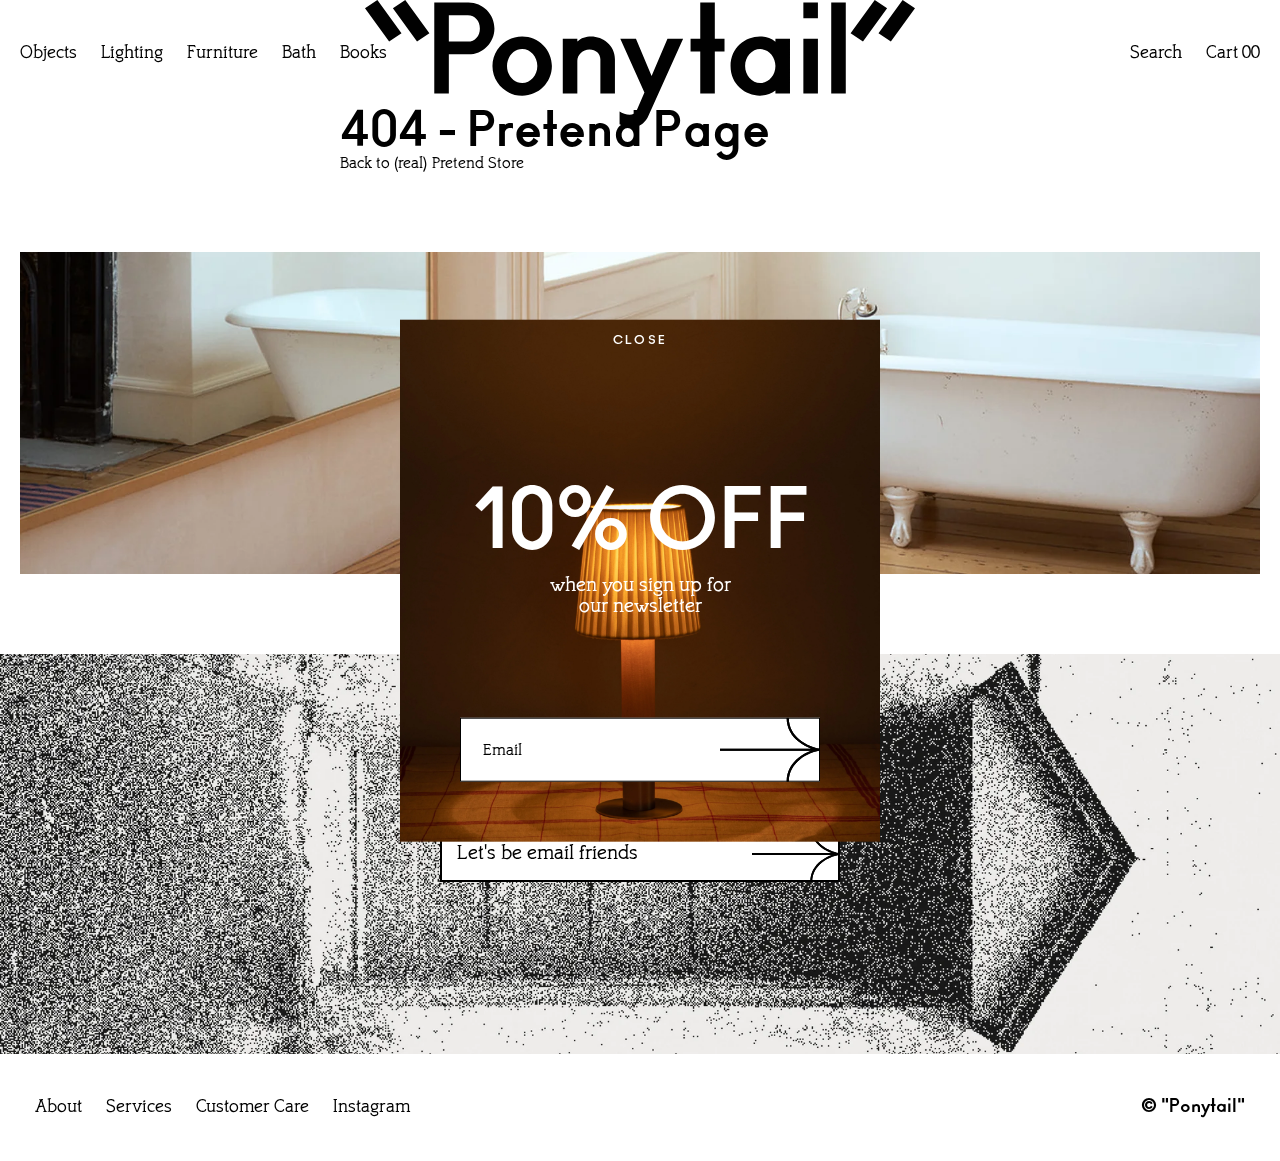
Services (139, 1108)
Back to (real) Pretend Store (432, 164)
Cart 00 (1233, 54)
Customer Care (252, 1108)
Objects (48, 54)
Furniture (222, 54)
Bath (299, 54)
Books (363, 54)
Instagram (371, 1108)
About (58, 1108)
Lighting (132, 54)
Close (640, 339)
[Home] (640, 68)
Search (1156, 54)
